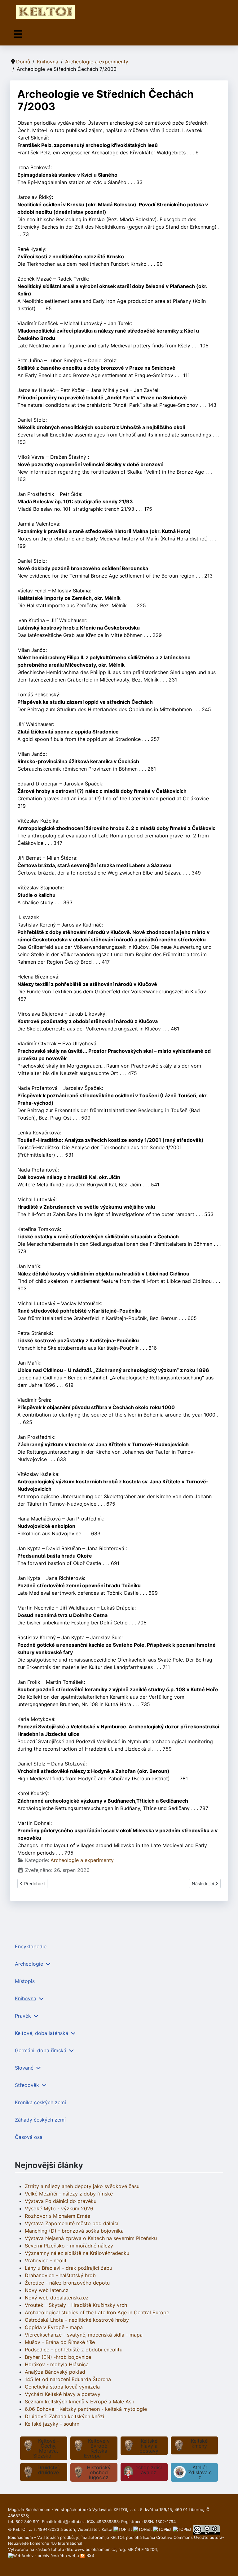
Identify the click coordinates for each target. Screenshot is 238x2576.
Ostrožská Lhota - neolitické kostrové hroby (77, 2320)
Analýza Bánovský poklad (55, 2372)
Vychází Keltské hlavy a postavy (63, 2394)
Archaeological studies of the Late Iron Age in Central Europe (97, 2312)
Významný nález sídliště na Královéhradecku (77, 2253)
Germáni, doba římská (41, 2050)
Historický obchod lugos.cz (99, 2472)
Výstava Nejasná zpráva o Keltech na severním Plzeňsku (91, 2238)
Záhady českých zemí (40, 2120)
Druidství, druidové (49, 2470)
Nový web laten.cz (47, 2290)
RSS (90, 2555)
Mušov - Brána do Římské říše (60, 2342)
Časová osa (29, 2137)
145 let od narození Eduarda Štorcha (68, 2379)
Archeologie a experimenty (82, 1860)
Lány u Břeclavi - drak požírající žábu (68, 2268)
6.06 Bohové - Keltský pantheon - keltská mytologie (86, 2409)
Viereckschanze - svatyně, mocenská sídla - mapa (84, 2335)
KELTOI (117, 2537)
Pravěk (23, 2016)
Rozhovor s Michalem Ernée (57, 2216)
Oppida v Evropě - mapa (54, 2327)
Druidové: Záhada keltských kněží (64, 2416)
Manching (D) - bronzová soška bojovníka (74, 2231)
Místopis (25, 1981)
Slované (24, 2068)
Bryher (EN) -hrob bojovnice (58, 2357)
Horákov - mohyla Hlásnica (57, 2364)
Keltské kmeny (199, 2443)
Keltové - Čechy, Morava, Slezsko (46, 2448)
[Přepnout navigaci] (18, 34)
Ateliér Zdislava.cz (200, 2472)
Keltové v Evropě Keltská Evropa (97, 2448)
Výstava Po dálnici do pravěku (61, 2201)
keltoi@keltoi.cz (69, 2522)
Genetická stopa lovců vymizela (62, 2387)
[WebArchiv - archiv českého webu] (44, 2555)
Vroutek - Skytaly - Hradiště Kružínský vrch (76, 2305)
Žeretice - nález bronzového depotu (67, 2283)
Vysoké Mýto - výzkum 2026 (59, 2208)
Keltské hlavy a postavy (149, 2446)
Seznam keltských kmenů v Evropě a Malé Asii (79, 2402)
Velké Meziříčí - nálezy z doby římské (69, 2194)
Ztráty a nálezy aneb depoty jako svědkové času (82, 2186)
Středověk (27, 2085)
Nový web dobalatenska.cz (57, 2298)
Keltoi (107, 2529)
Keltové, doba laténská (42, 2033)
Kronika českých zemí (40, 2102)
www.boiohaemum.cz (95, 2549)
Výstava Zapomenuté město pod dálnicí (72, 2223)
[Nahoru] (227, 2565)
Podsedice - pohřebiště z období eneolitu (74, 2350)
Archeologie (29, 1964)
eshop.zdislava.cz (149, 2470)
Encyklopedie (31, 1946)
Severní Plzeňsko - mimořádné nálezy (69, 2246)
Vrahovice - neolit (46, 2260)
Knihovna (26, 1998)
